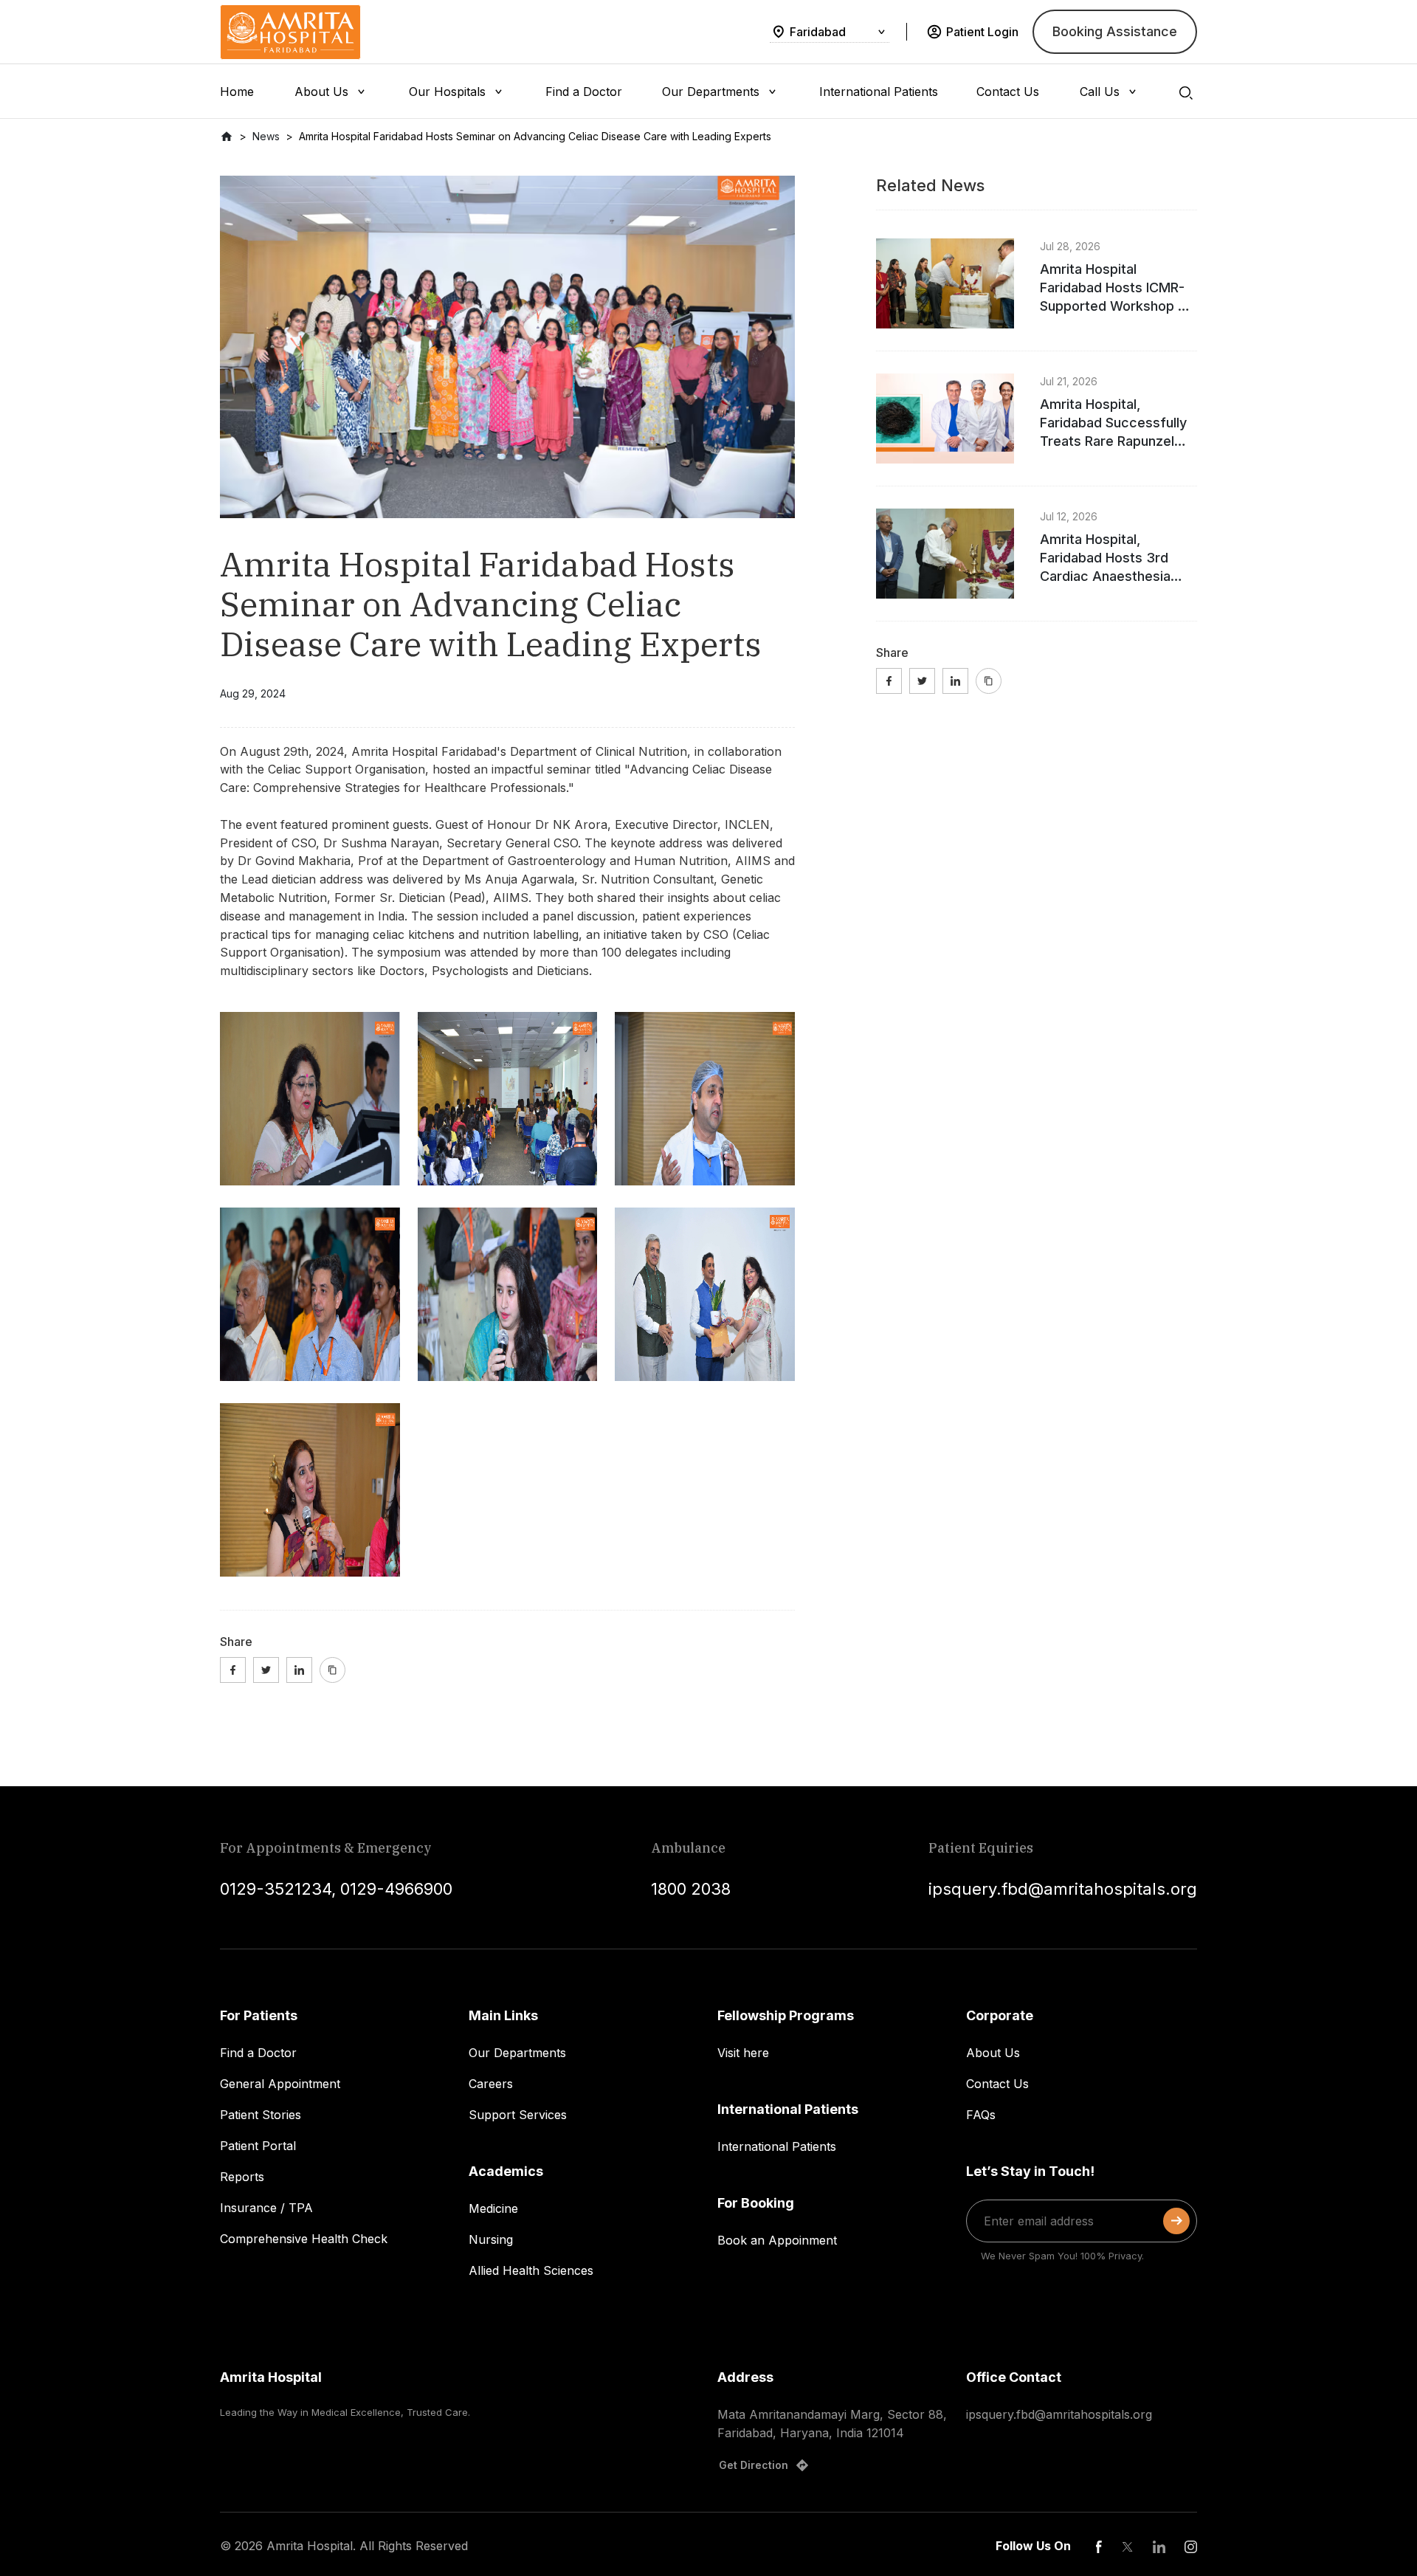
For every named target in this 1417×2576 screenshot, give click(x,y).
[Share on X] (266, 1670)
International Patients (777, 2146)
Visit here (743, 2053)
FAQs (981, 2115)
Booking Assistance (1115, 31)
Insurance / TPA (266, 2208)
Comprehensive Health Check (304, 2239)
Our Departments (517, 2053)
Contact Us (997, 2084)
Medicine (493, 2208)
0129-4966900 (396, 1889)
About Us (993, 2053)
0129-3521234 (276, 1889)
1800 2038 (691, 1889)
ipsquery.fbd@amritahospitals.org (1063, 1889)
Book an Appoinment (777, 2240)
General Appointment (280, 2084)
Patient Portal (258, 2146)
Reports (242, 2177)
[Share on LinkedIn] (299, 1670)
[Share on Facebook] (233, 1670)
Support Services (518, 2115)
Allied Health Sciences (531, 2270)
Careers (491, 2084)
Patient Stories (261, 2115)
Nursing (491, 2239)
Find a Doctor (258, 2053)
